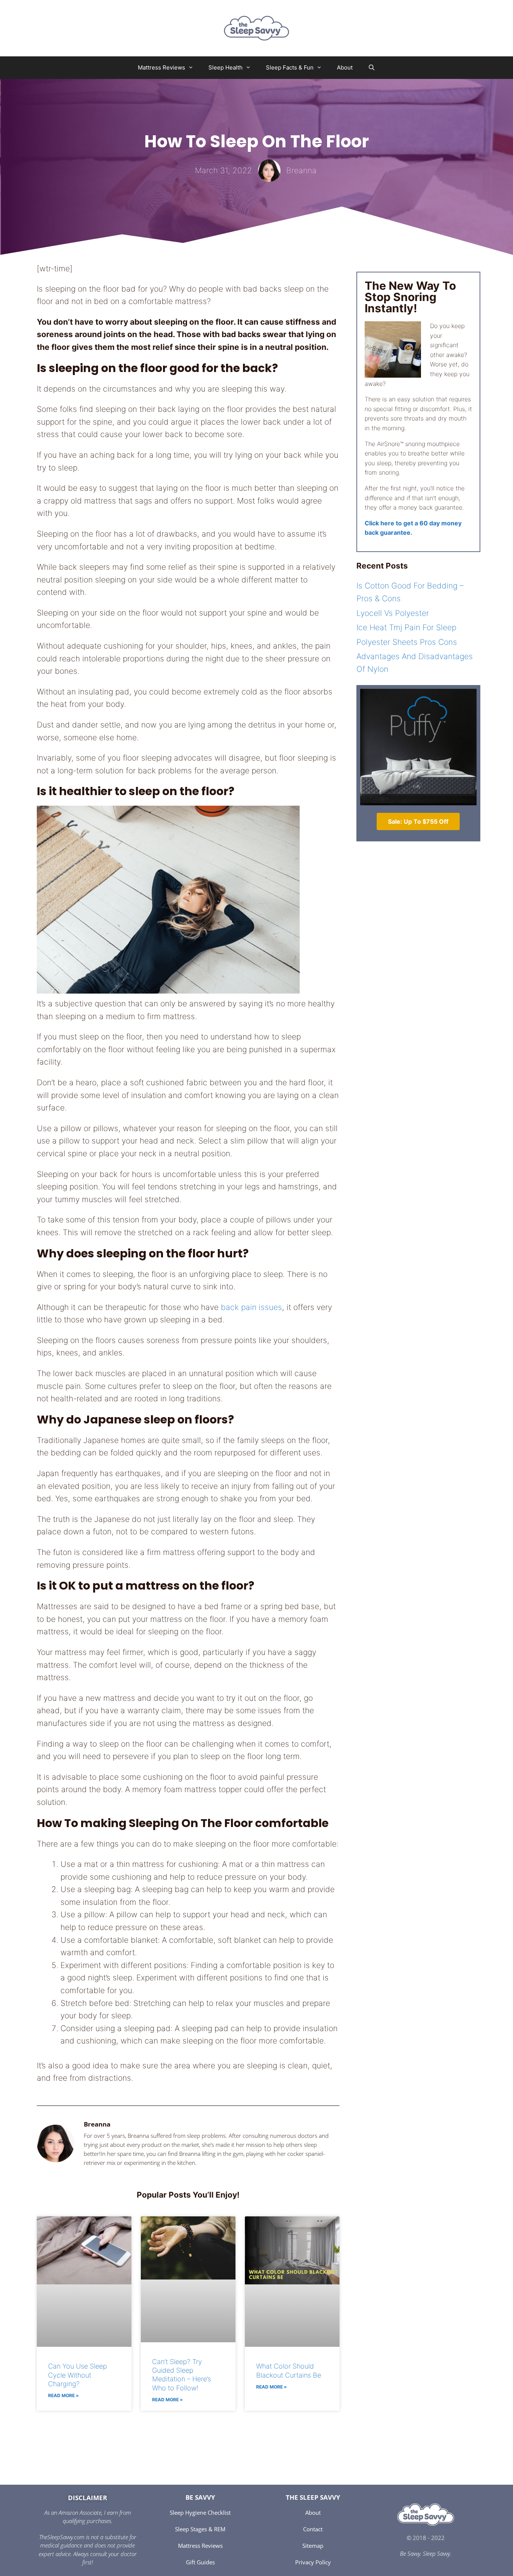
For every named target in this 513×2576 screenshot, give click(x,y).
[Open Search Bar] (371, 68)
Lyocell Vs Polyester (393, 613)
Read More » (63, 2395)
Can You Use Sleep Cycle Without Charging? (78, 2375)
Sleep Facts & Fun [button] (290, 67)
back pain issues (251, 1307)
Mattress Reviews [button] (161, 67)
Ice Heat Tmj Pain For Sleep (406, 627)
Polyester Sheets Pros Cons (407, 642)
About (345, 67)
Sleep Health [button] (226, 67)
